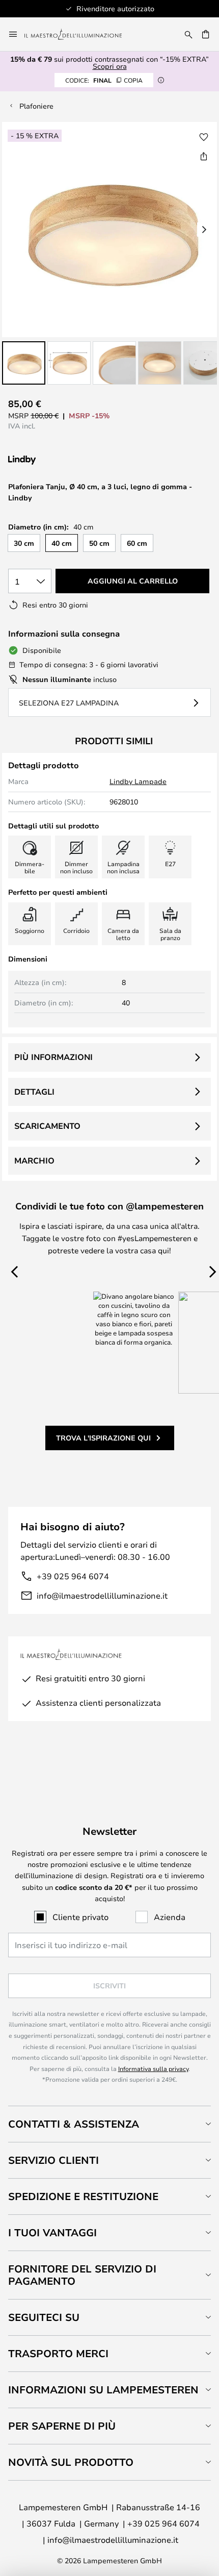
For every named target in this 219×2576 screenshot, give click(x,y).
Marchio (34, 1160)
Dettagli (34, 1092)
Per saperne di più (62, 2426)
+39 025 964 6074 (73, 1576)
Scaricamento (47, 1126)
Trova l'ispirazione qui (103, 1438)
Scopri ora (110, 66)
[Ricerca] (188, 34)
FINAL (104, 80)
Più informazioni (53, 1057)
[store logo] (79, 34)
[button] (24, 363)
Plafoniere (36, 106)
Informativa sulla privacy (153, 2068)
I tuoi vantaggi (52, 2232)
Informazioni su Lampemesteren (103, 2390)
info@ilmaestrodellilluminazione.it (102, 1595)
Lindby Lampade (138, 781)
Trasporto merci (58, 2353)
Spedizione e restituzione (83, 2196)
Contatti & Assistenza (74, 2124)
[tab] (109, 2124)
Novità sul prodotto (71, 2462)
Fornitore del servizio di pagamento (82, 2275)
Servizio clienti (53, 2160)
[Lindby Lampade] (62, 460)
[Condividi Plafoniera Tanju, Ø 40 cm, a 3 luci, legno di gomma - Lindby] (204, 156)
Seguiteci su (44, 2317)
